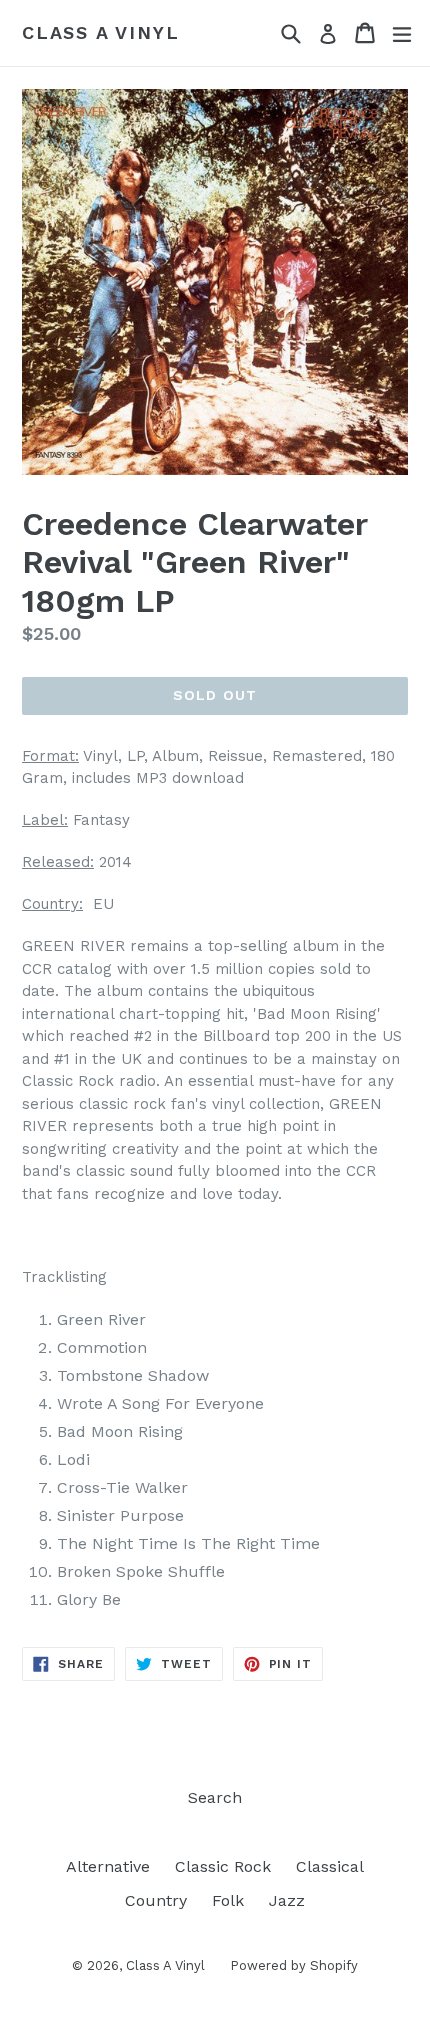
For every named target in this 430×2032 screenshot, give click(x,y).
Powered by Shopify (294, 1965)
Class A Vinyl (100, 32)
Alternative (108, 1866)
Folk (228, 1900)
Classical (330, 1866)
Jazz (287, 1900)
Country (156, 1900)
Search (215, 1797)
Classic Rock (223, 1866)
